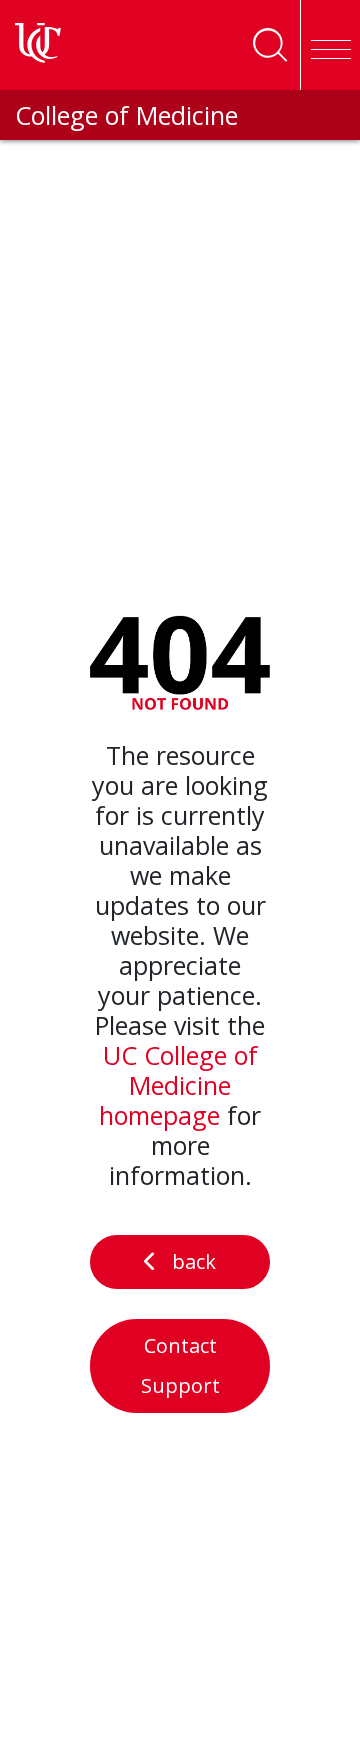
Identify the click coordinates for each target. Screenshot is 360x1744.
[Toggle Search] (270, 45)
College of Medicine (126, 115)
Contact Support (180, 1365)
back (194, 1261)
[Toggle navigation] (330, 45)
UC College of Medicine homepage (178, 1085)
